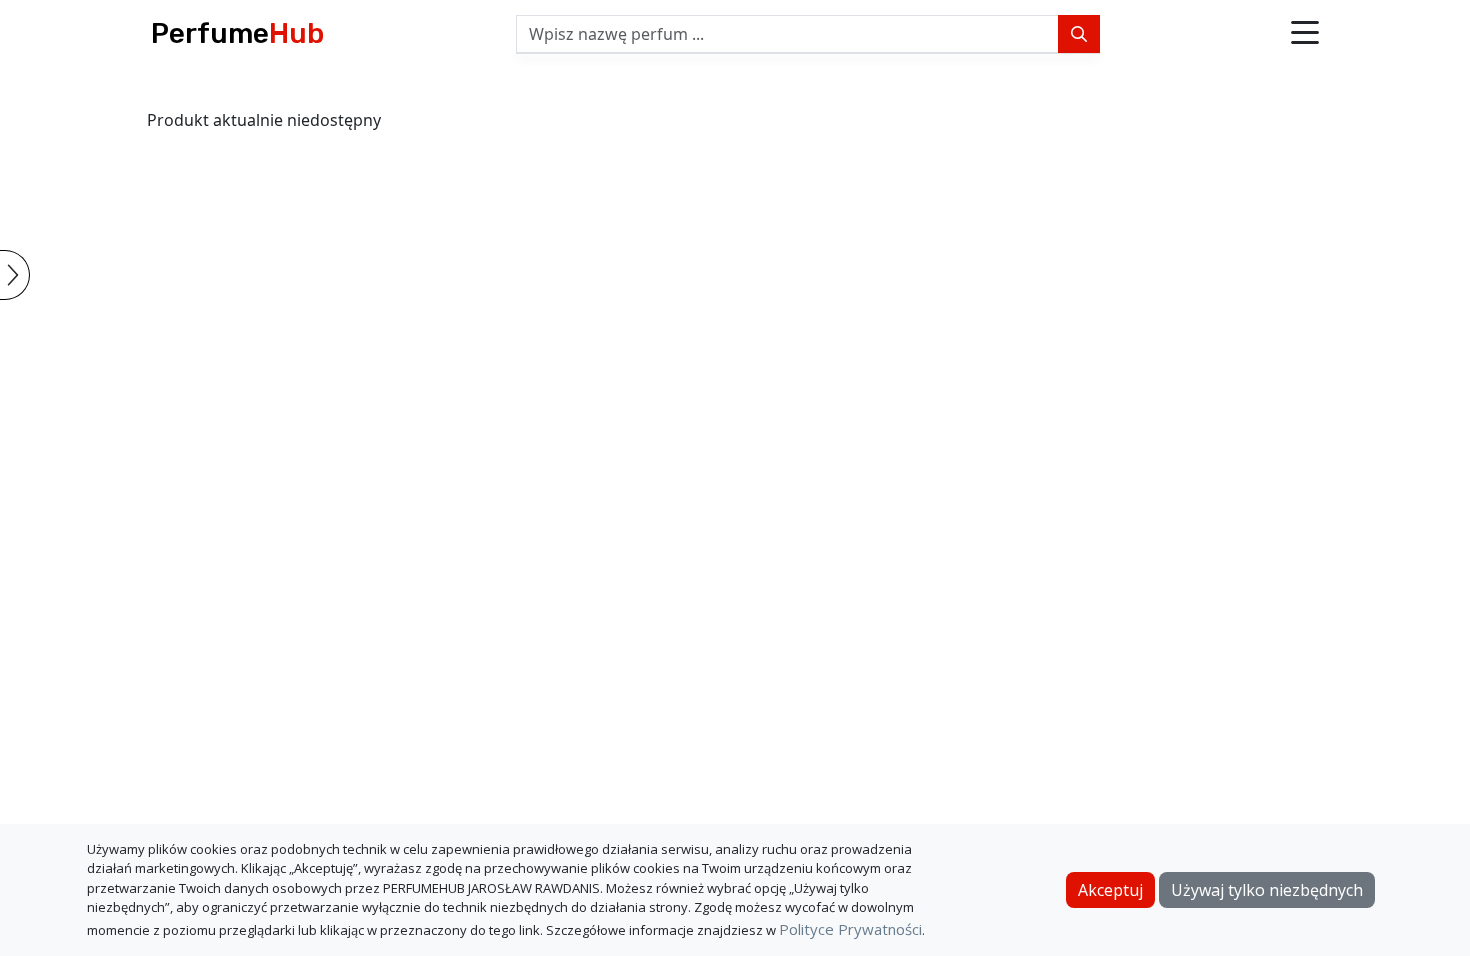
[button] (1305, 34)
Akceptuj (1110, 890)
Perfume (237, 33)
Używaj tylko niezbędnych (1267, 890)
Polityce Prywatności (850, 929)
